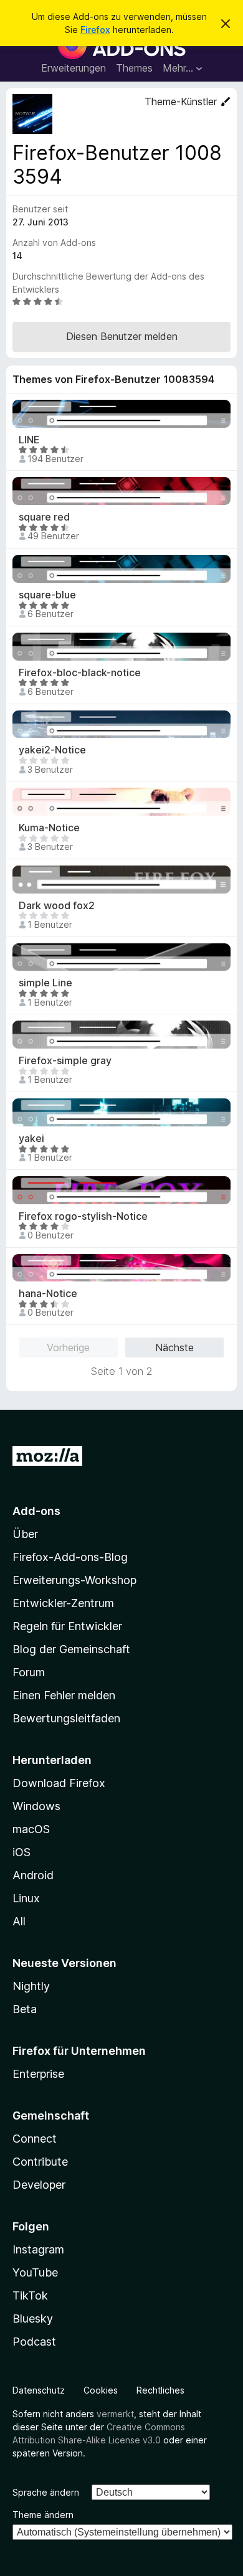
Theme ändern (43, 2515)
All (19, 1921)
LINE (29, 440)
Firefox (95, 30)
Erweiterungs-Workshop (74, 1580)
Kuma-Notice (49, 828)
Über (25, 1534)
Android (33, 1875)
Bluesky (33, 2319)
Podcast (34, 2342)
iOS (21, 1852)
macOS (31, 1829)
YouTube (35, 2272)
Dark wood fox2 (57, 906)
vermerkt (115, 2414)
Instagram (38, 2249)
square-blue (47, 595)
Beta (25, 2009)
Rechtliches (160, 2390)
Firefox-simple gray (65, 1061)
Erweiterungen (74, 68)
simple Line (45, 983)
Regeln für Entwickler (67, 1626)
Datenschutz (39, 2390)
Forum (29, 1672)
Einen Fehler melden (64, 1695)
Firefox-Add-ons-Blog (70, 1557)
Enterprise (38, 2074)
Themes (134, 68)
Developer (39, 2185)
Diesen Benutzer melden (122, 336)
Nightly (31, 1986)
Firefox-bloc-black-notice (80, 673)
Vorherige (68, 1347)
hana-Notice (48, 1294)
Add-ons (36, 1511)
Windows (36, 1806)
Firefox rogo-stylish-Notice (83, 1216)
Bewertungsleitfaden (66, 1718)
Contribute (40, 2162)
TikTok (30, 2295)
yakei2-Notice (52, 750)
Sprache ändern (46, 2492)
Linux (26, 1898)
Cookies (101, 2390)
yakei (31, 1139)
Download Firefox (59, 1783)
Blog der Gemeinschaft (71, 1649)
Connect (35, 2139)
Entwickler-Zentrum (63, 1603)
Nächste (174, 1347)
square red (44, 517)
